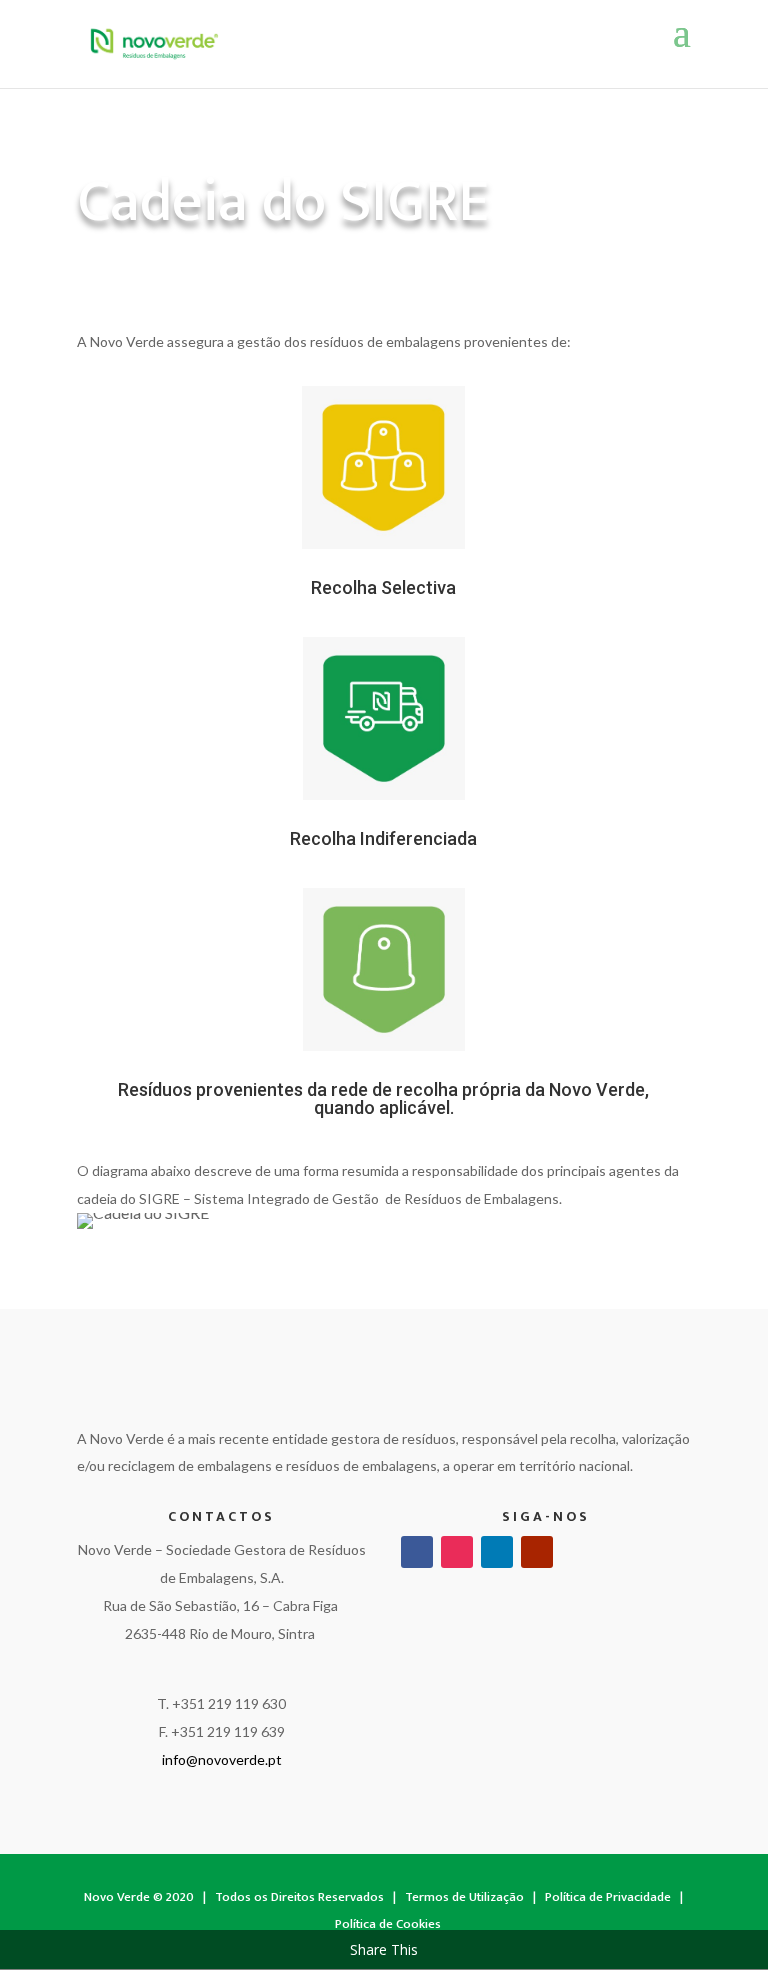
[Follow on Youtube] (537, 1552)
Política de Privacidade (608, 1897)
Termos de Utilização (464, 1897)
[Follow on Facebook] (417, 1552)
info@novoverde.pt (222, 1759)
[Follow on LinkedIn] (497, 1552)
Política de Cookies (388, 1924)
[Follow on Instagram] (457, 1552)
